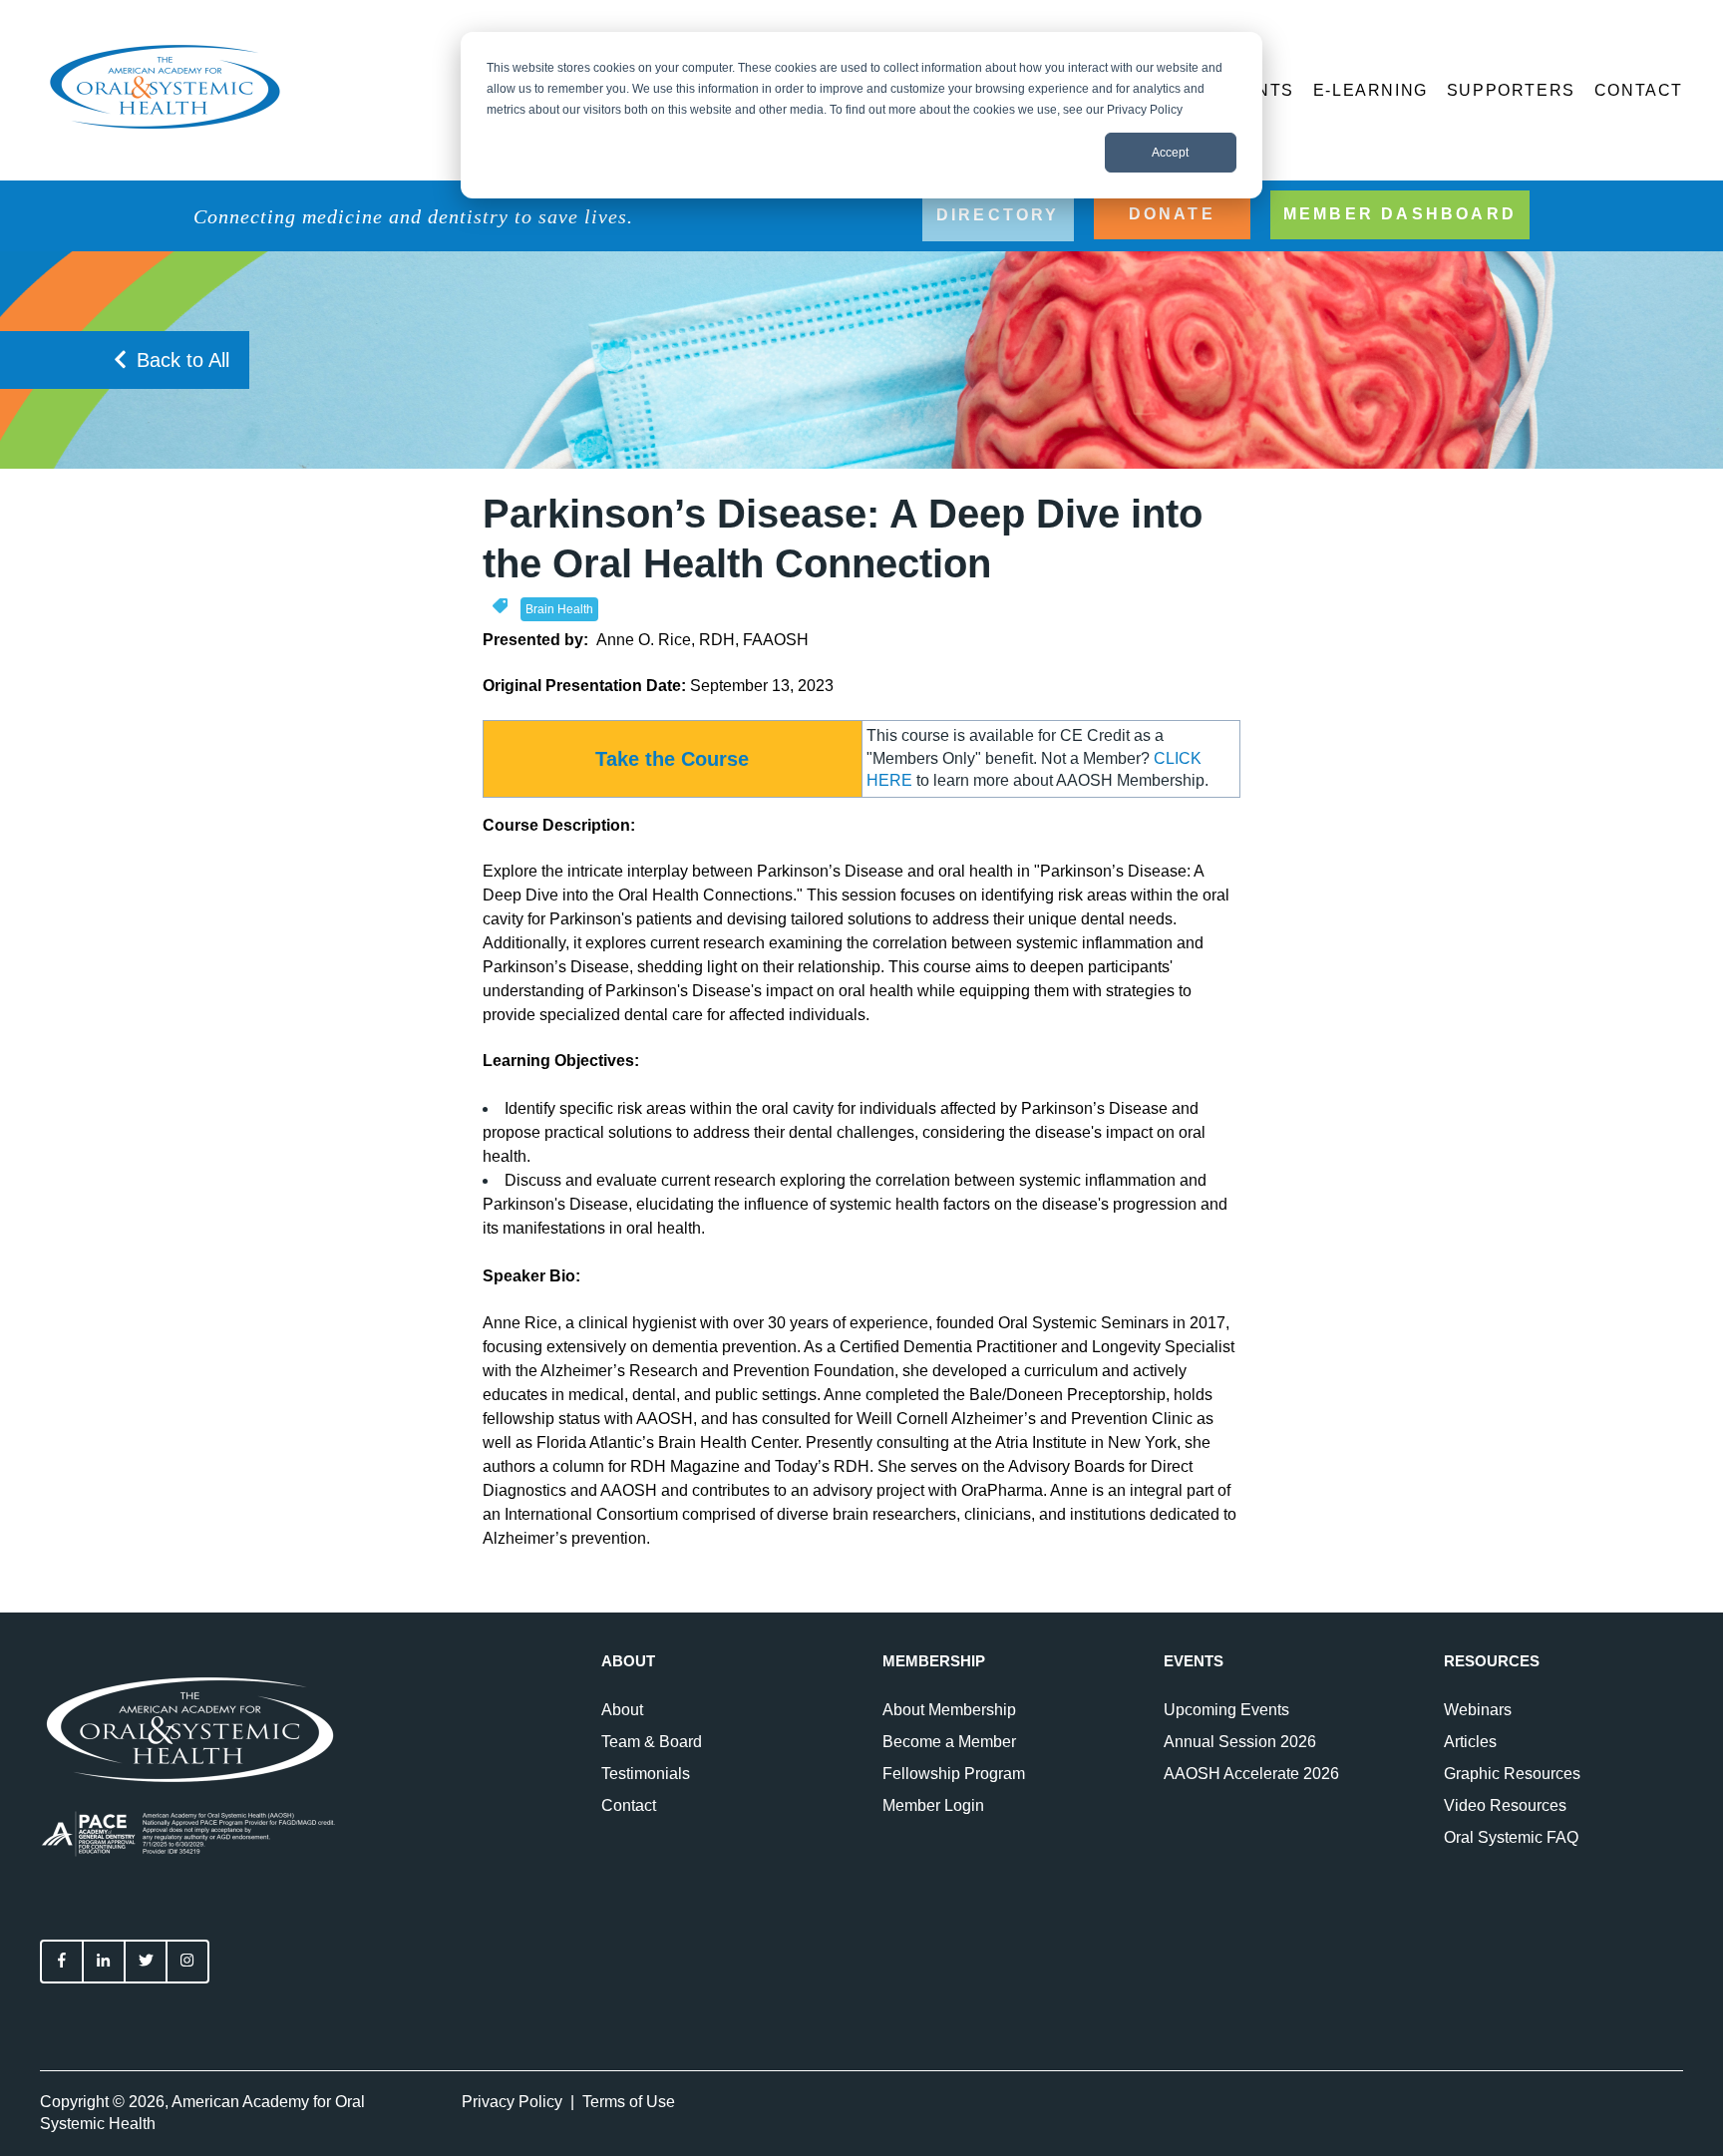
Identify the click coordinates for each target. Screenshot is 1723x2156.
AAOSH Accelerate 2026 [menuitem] (1251, 1774)
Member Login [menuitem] (933, 1805)
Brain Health (559, 609)
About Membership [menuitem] (949, 1710)
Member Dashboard (1400, 214)
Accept (1170, 153)
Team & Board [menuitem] (652, 1742)
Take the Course (672, 759)
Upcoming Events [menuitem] (1226, 1710)
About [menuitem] (622, 1710)
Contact (1639, 90)
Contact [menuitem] (629, 1805)
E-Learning (1371, 90)
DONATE (1172, 214)
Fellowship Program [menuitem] (954, 1774)
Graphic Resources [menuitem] (1512, 1774)
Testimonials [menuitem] (646, 1774)
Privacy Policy (512, 2102)
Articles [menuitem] (1470, 1742)
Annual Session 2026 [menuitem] (1240, 1742)
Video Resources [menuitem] (1505, 1805)
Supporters (1511, 90)
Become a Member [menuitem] (949, 1742)
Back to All (183, 360)
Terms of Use (629, 2102)
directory (998, 215)
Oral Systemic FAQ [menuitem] (1511, 1837)
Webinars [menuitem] (1478, 1710)
